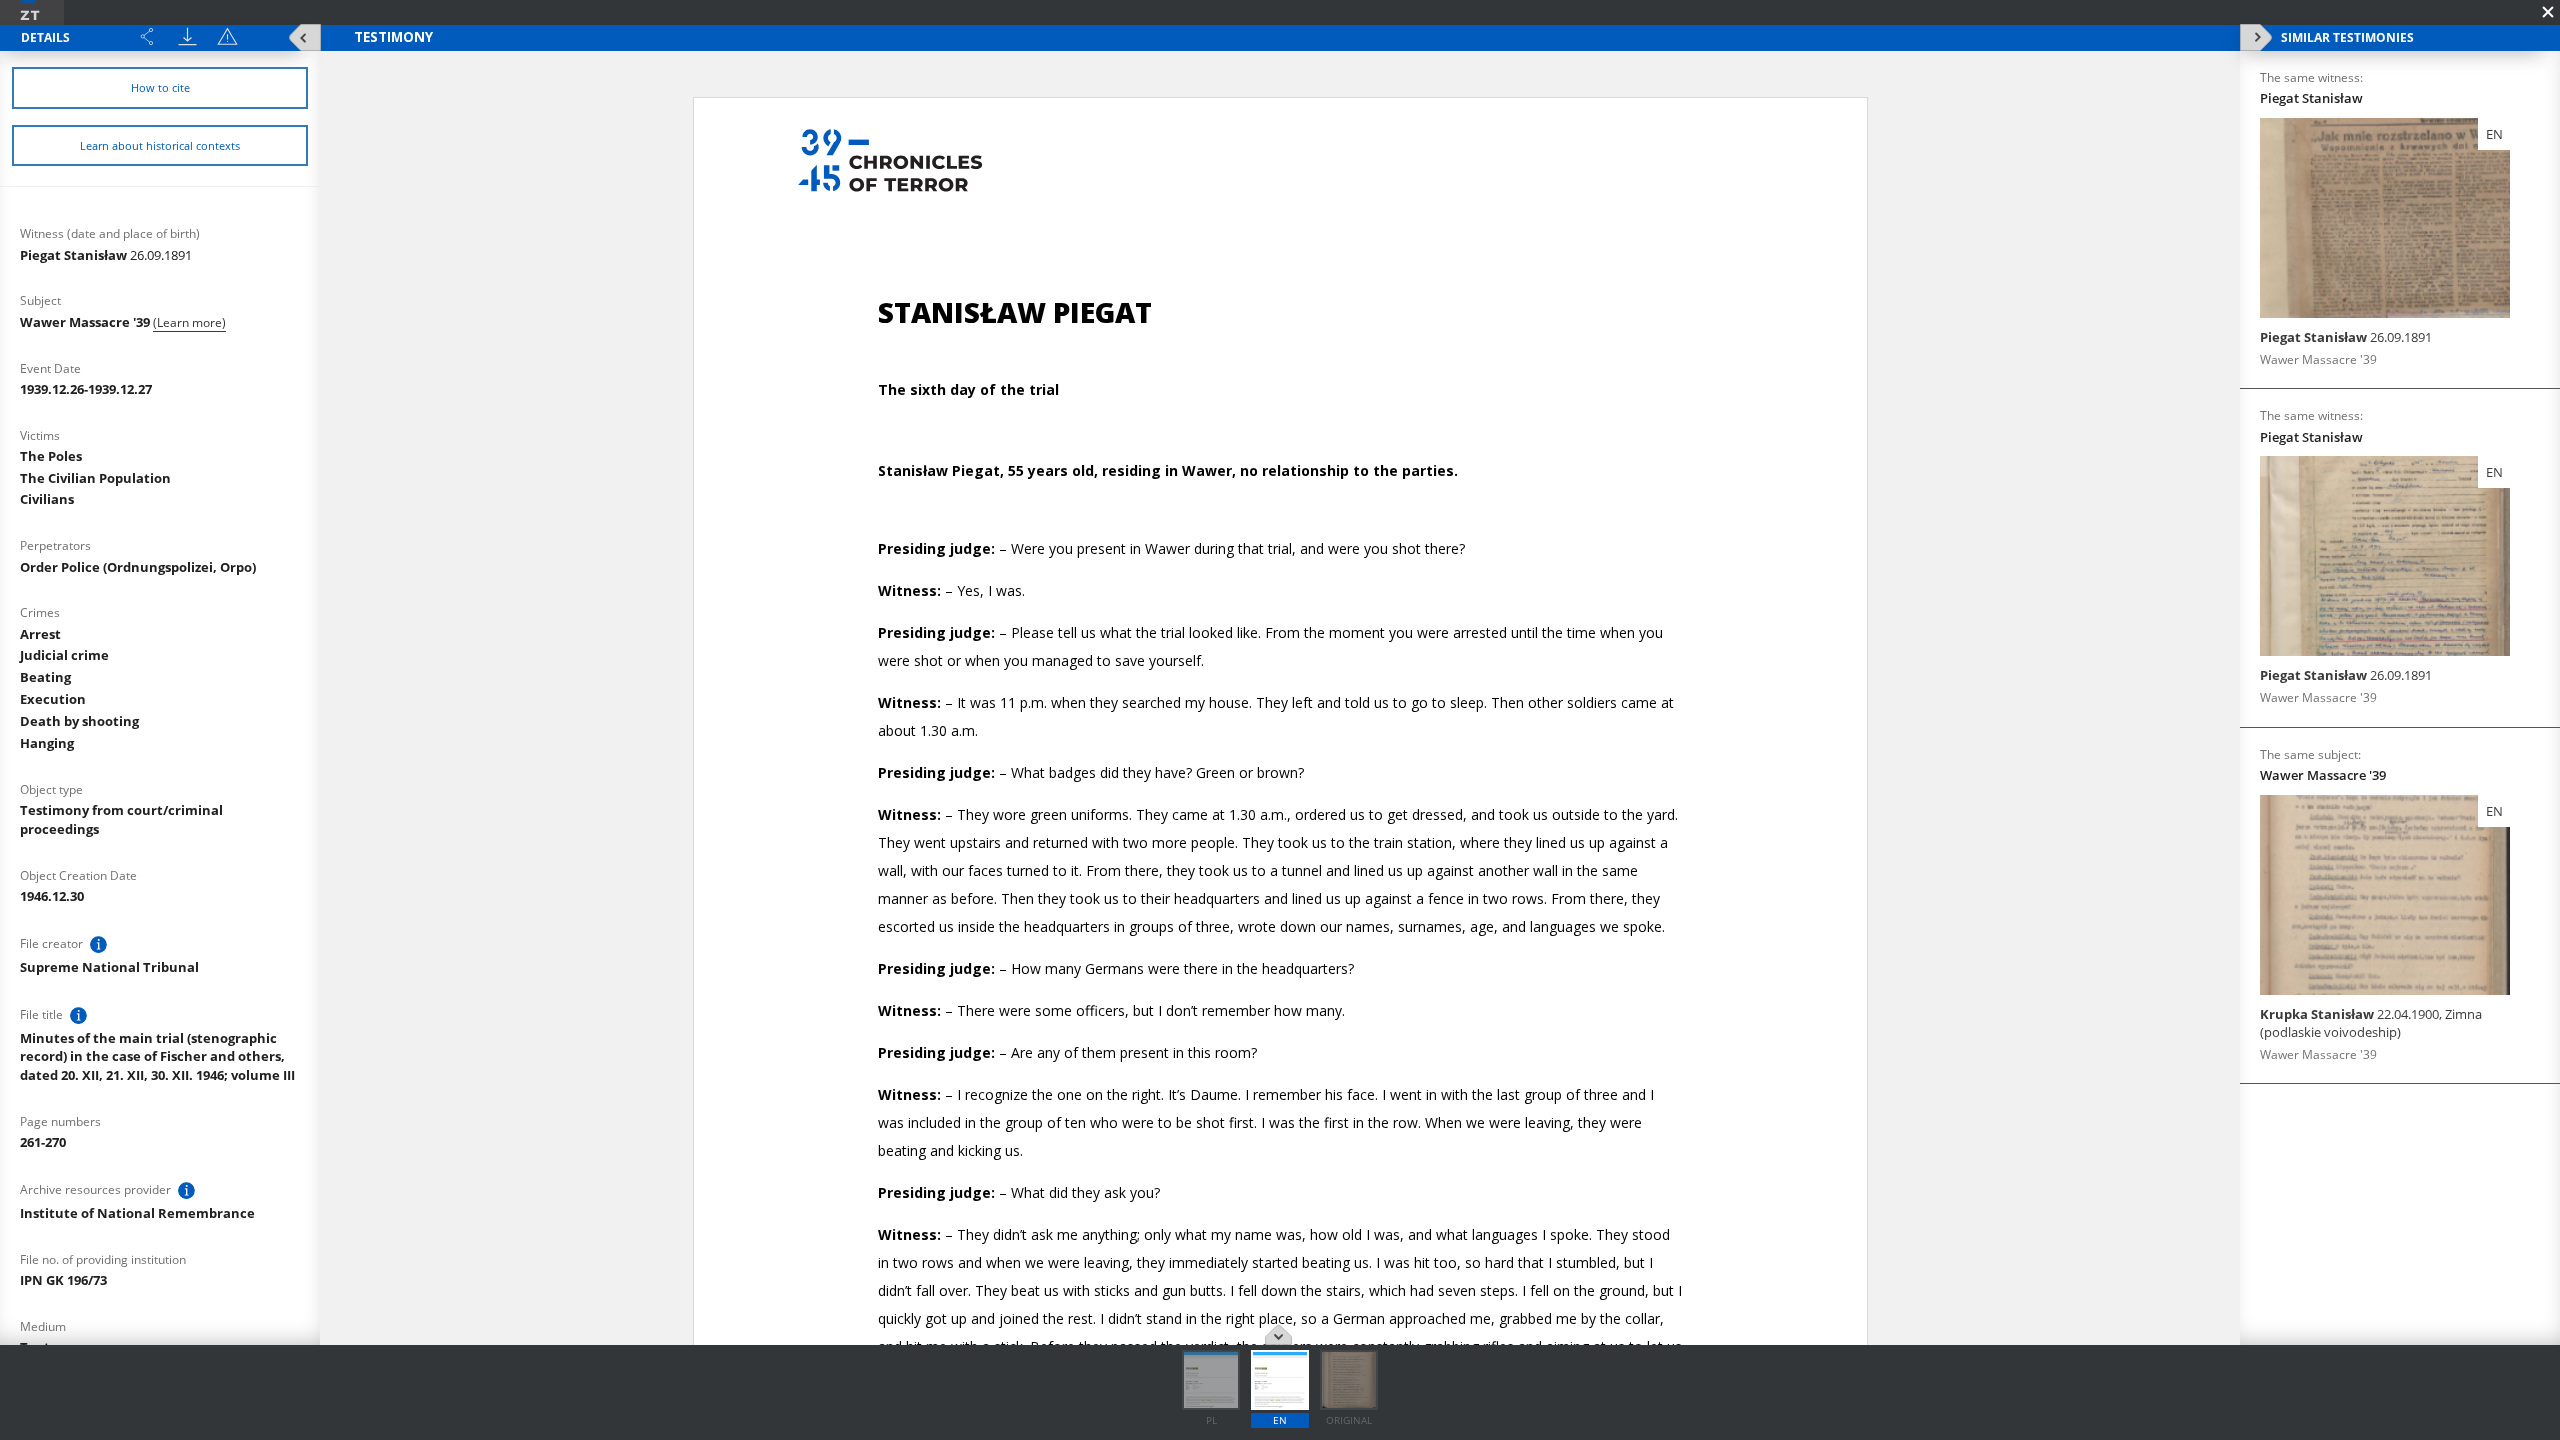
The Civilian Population (95, 478)
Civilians (47, 499)
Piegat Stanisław (106, 255)
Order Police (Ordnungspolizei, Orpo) (138, 567)
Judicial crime (64, 655)
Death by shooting (79, 721)
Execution (53, 699)
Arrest (40, 634)
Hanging (47, 743)
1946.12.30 (52, 896)
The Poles (51, 456)
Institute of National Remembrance (137, 1213)
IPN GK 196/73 (63, 1280)
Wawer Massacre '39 (86, 322)
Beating (45, 677)
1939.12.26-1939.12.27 (86, 389)
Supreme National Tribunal (109, 967)
